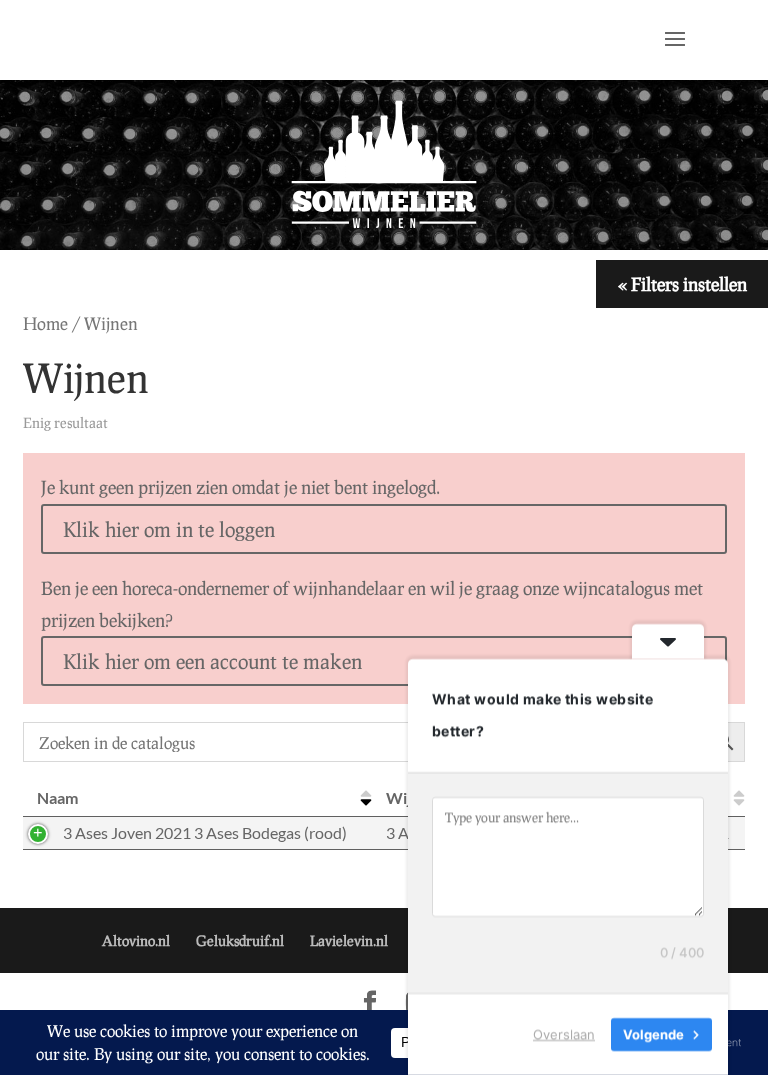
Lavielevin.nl (349, 940)
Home (45, 323)
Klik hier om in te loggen (169, 529)
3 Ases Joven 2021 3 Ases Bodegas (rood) (205, 832)
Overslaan (564, 1034)
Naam (57, 797)
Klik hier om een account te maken (212, 661)
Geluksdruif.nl (240, 940)
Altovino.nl (136, 940)
